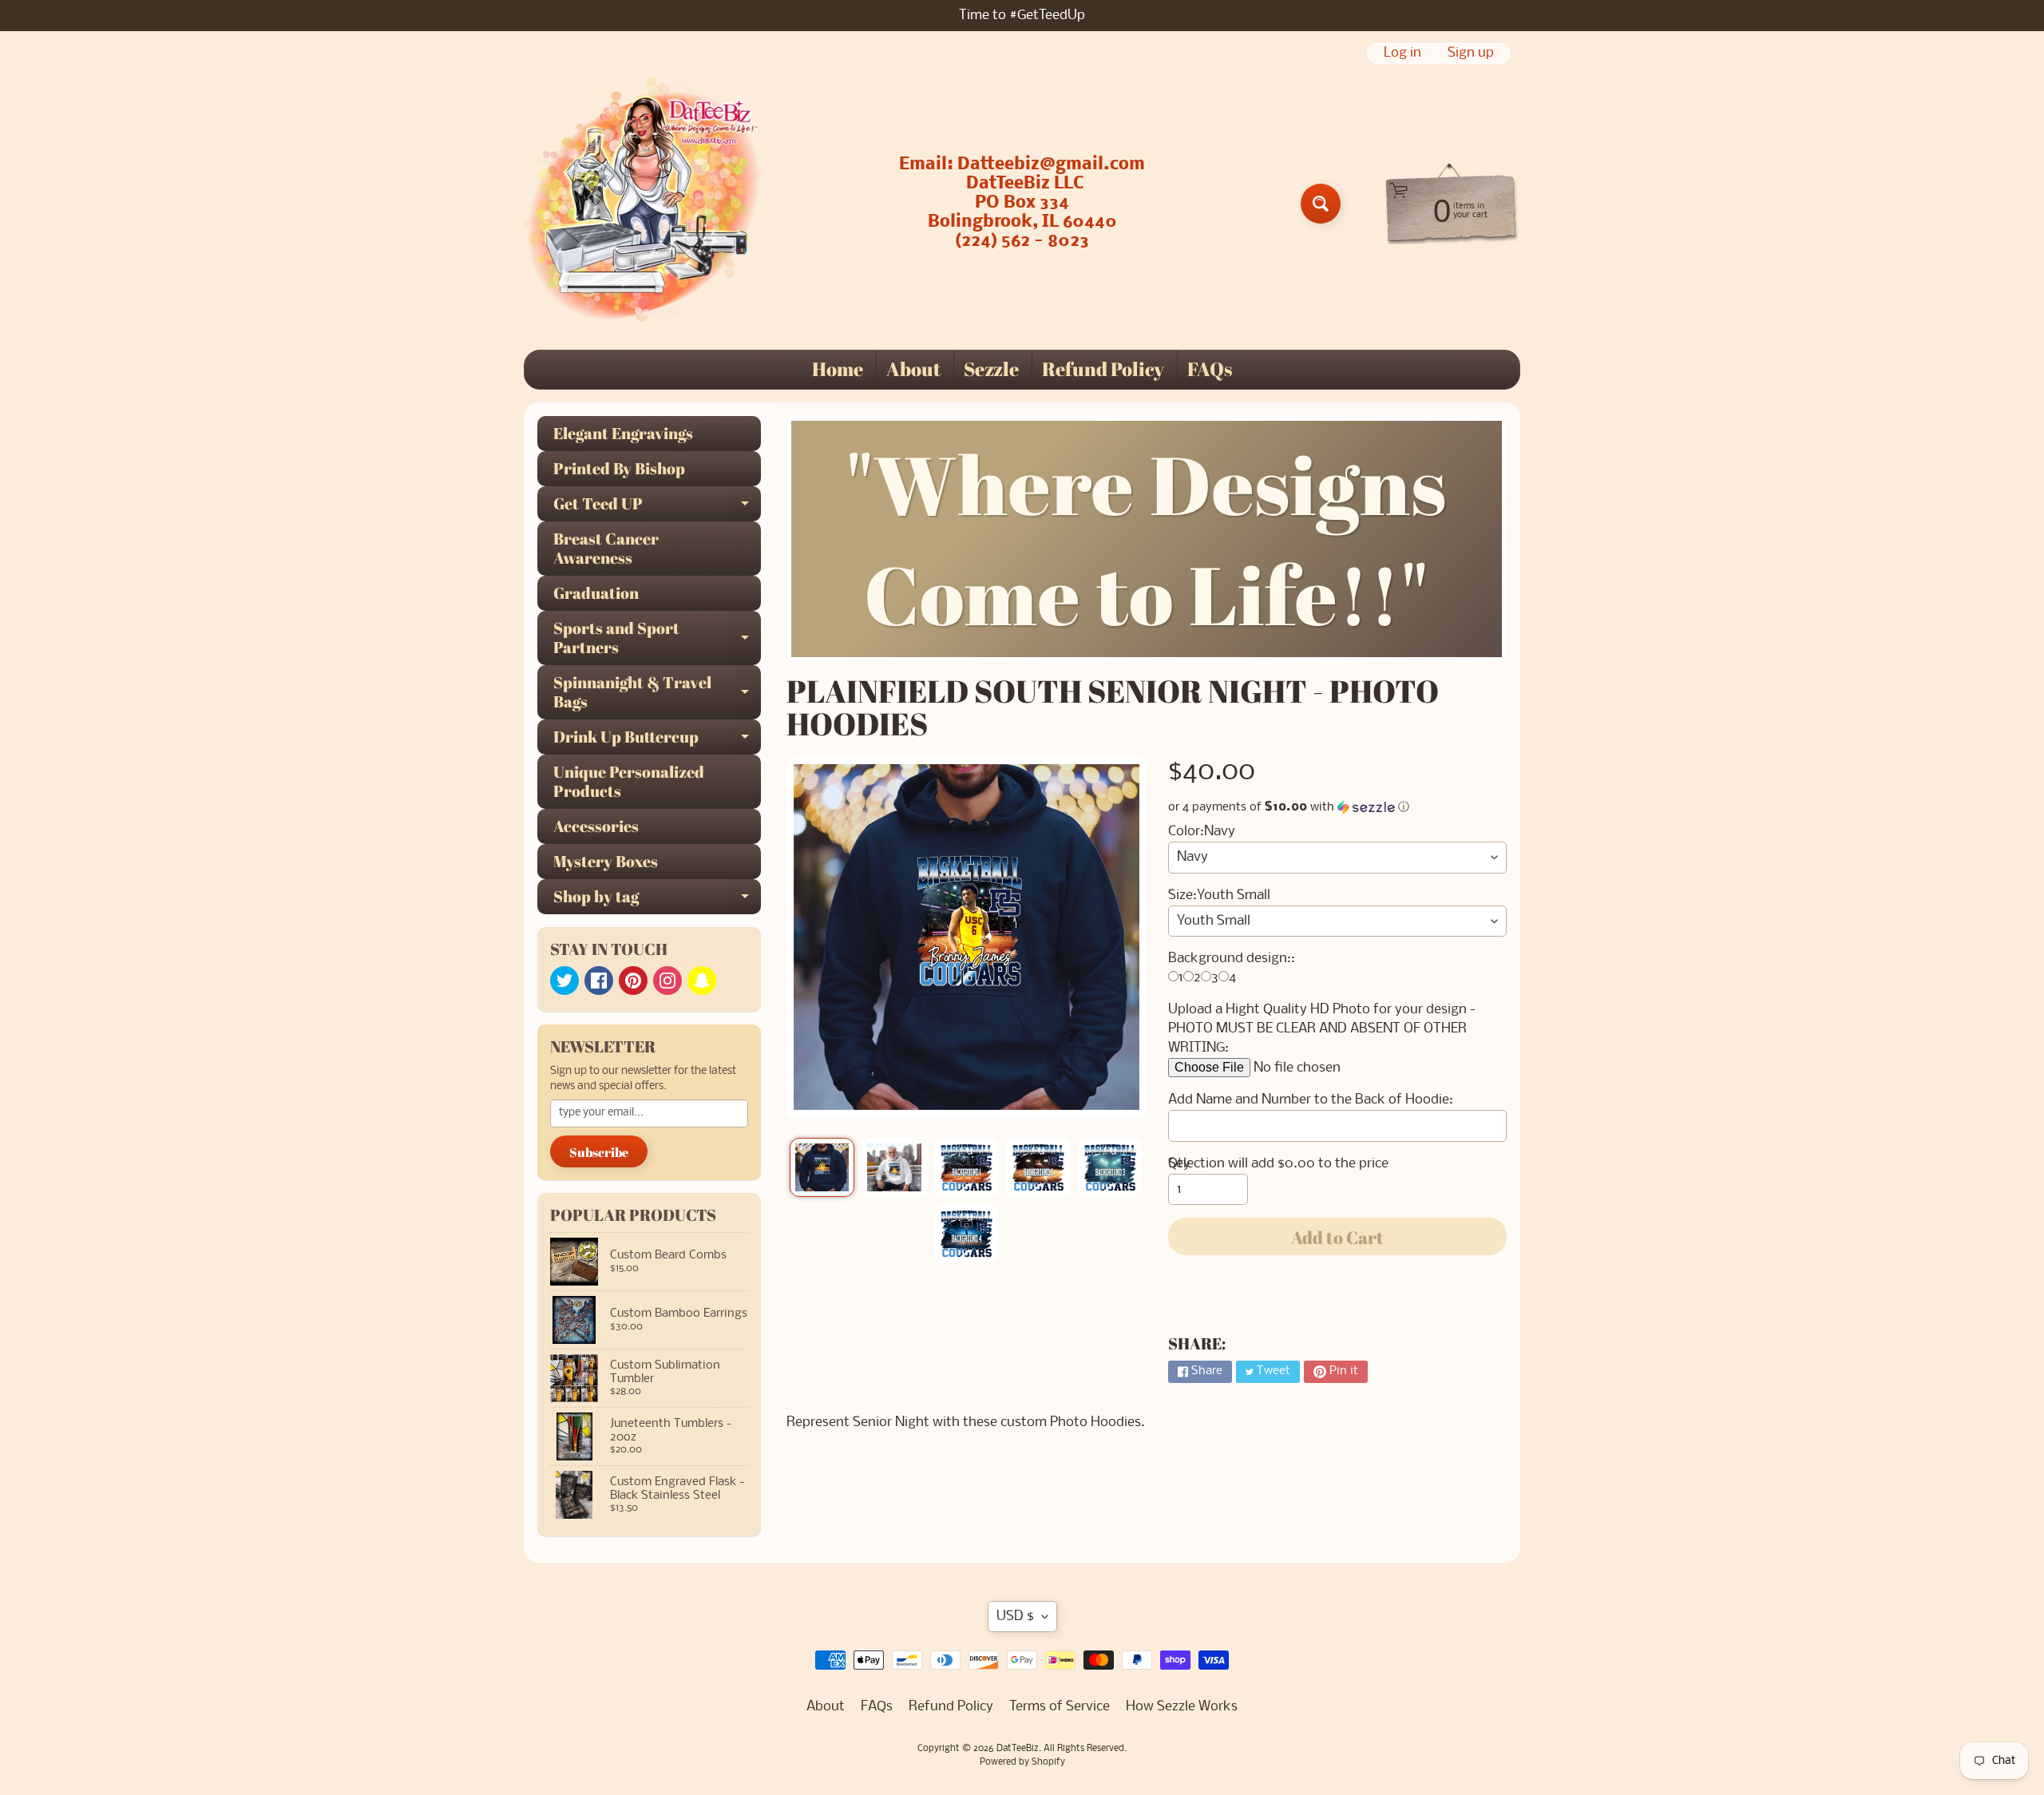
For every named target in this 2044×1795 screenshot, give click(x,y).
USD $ (1015, 1617)
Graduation (596, 593)
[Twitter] (564, 981)
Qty (1179, 1164)
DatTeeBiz (1018, 1749)
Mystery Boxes (606, 861)
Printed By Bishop (619, 468)
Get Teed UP (657, 507)
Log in (1402, 53)
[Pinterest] (633, 981)
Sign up (1471, 53)
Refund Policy (1103, 369)
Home (838, 369)
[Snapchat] (702, 981)
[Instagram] (667, 981)
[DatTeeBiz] (644, 204)
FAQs (1210, 369)
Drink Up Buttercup (657, 740)
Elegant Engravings (623, 433)
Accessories (596, 826)
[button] (1337, 807)
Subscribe (599, 1152)
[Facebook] (599, 981)
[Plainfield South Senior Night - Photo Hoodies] (822, 1167)
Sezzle (991, 369)
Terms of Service (1060, 1707)
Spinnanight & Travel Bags (657, 693)
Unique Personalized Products (629, 781)
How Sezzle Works (1182, 1707)
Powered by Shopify (1022, 1762)
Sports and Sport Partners (657, 639)
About (913, 369)
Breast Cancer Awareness (606, 548)
